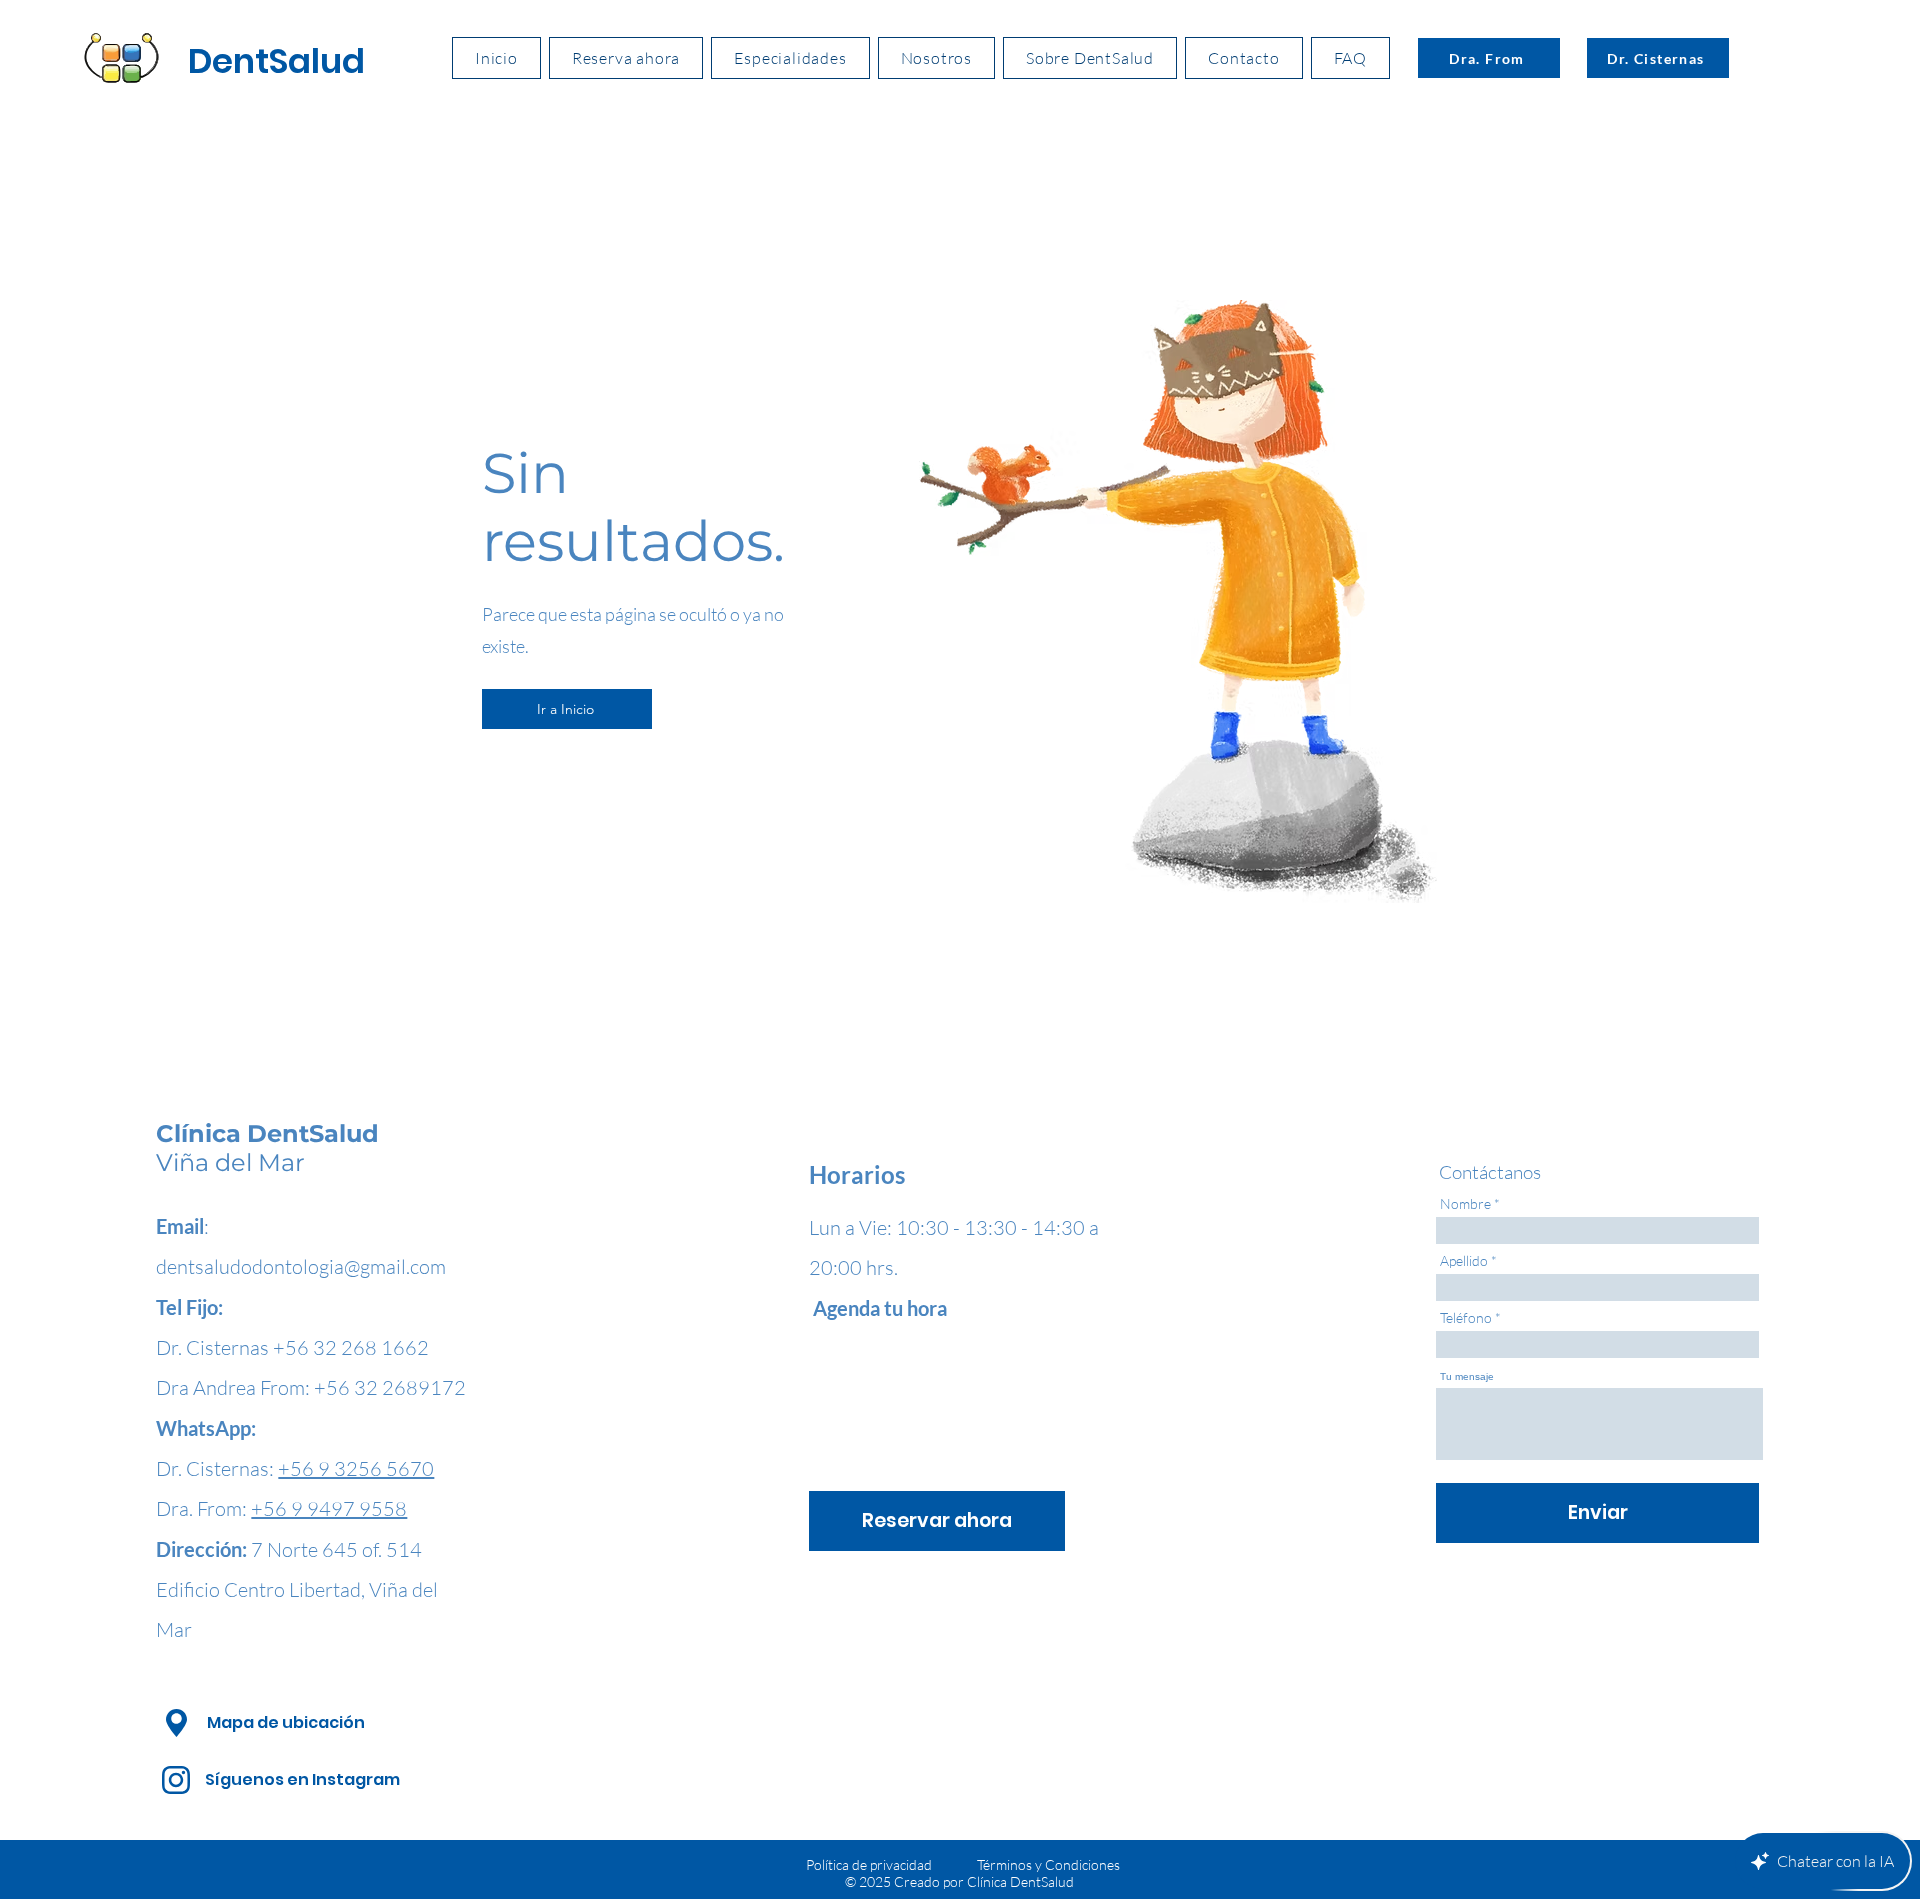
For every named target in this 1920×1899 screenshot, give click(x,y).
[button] (790, 58)
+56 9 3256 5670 (356, 1468)
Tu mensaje (1467, 1377)
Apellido (1464, 1261)
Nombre (1465, 1204)
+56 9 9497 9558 (329, 1508)
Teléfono (1466, 1318)
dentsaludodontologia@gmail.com (301, 1266)
